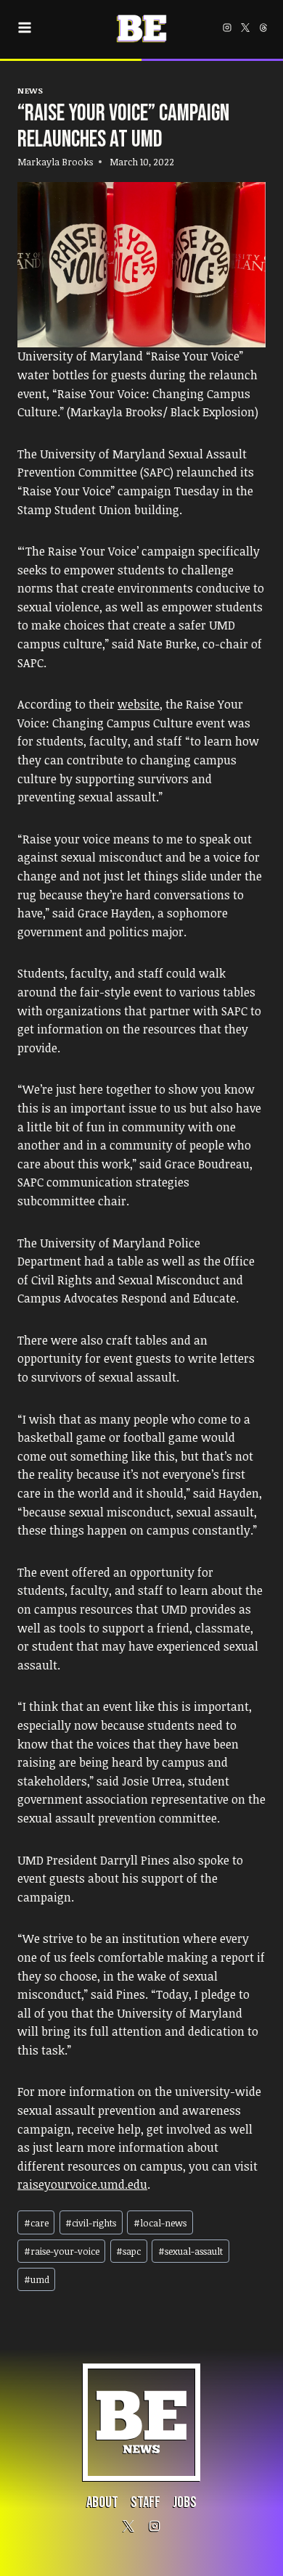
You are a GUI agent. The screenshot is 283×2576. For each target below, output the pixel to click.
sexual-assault (190, 2251)
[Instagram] (227, 28)
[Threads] (263, 28)
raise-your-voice (62, 2251)
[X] (245, 28)
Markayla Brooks (55, 162)
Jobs (185, 2502)
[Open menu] (27, 28)
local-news (160, 2223)
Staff (145, 2502)
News (30, 90)
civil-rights (91, 2223)
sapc (128, 2251)
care (36, 2223)
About (102, 2502)
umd (37, 2279)
